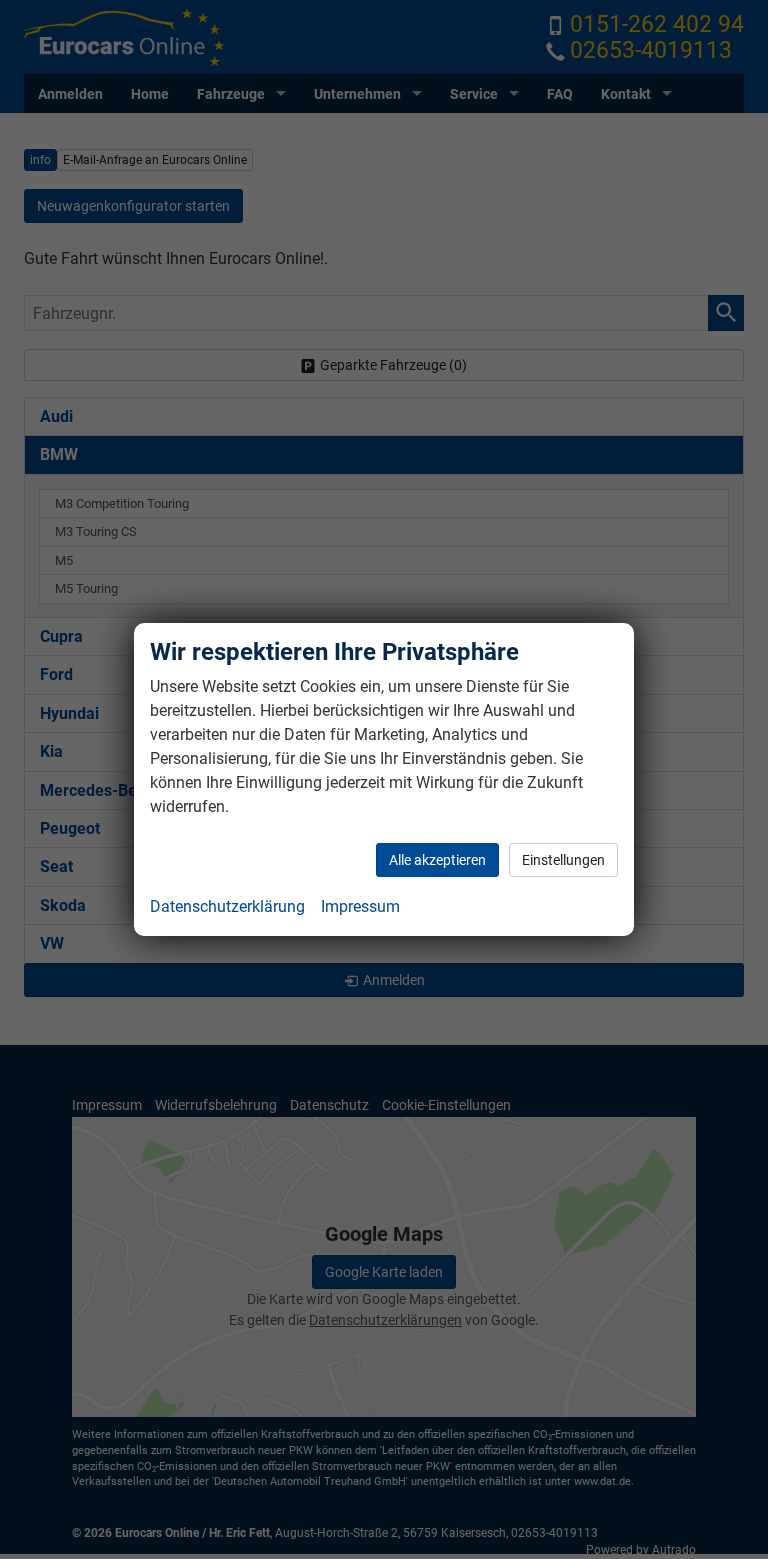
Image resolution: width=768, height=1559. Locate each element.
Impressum (360, 906)
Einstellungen (563, 860)
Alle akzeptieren (437, 860)
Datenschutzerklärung (227, 906)
